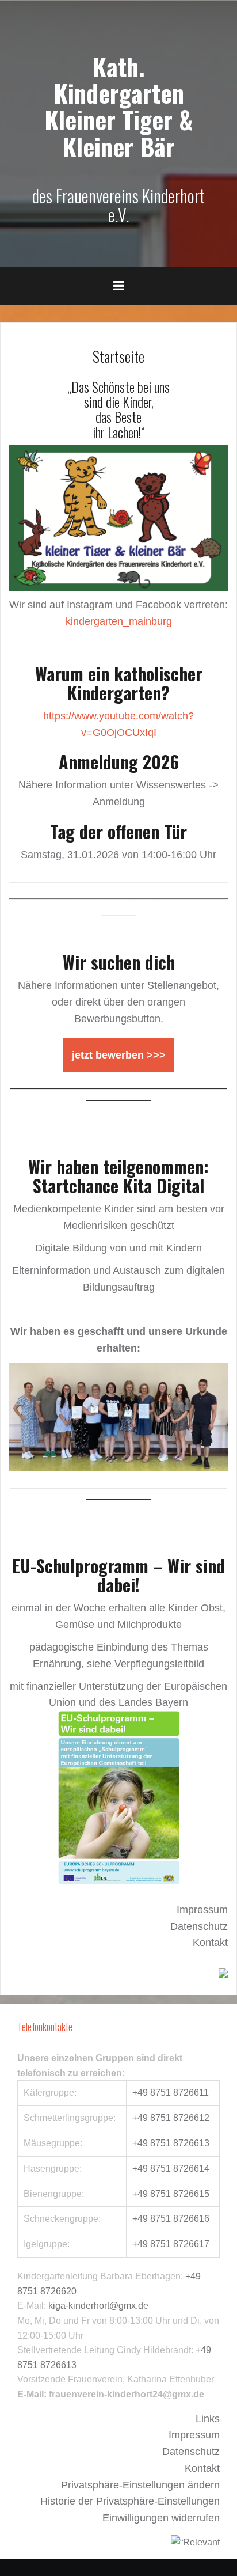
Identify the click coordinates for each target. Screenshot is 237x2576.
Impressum (202, 1910)
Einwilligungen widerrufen (161, 2518)
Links (208, 2419)
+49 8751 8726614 (171, 2169)
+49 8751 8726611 (171, 2093)
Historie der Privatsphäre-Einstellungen (130, 2501)
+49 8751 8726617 (171, 2244)
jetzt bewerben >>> (119, 1055)
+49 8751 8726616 (171, 2219)
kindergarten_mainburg (119, 621)
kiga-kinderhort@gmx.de (98, 2306)
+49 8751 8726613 (171, 2143)
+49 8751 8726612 (171, 2118)
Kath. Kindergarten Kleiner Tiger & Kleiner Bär (118, 106)
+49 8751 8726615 (171, 2194)
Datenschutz (199, 1926)
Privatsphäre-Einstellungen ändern (140, 2485)
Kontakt (210, 1943)
